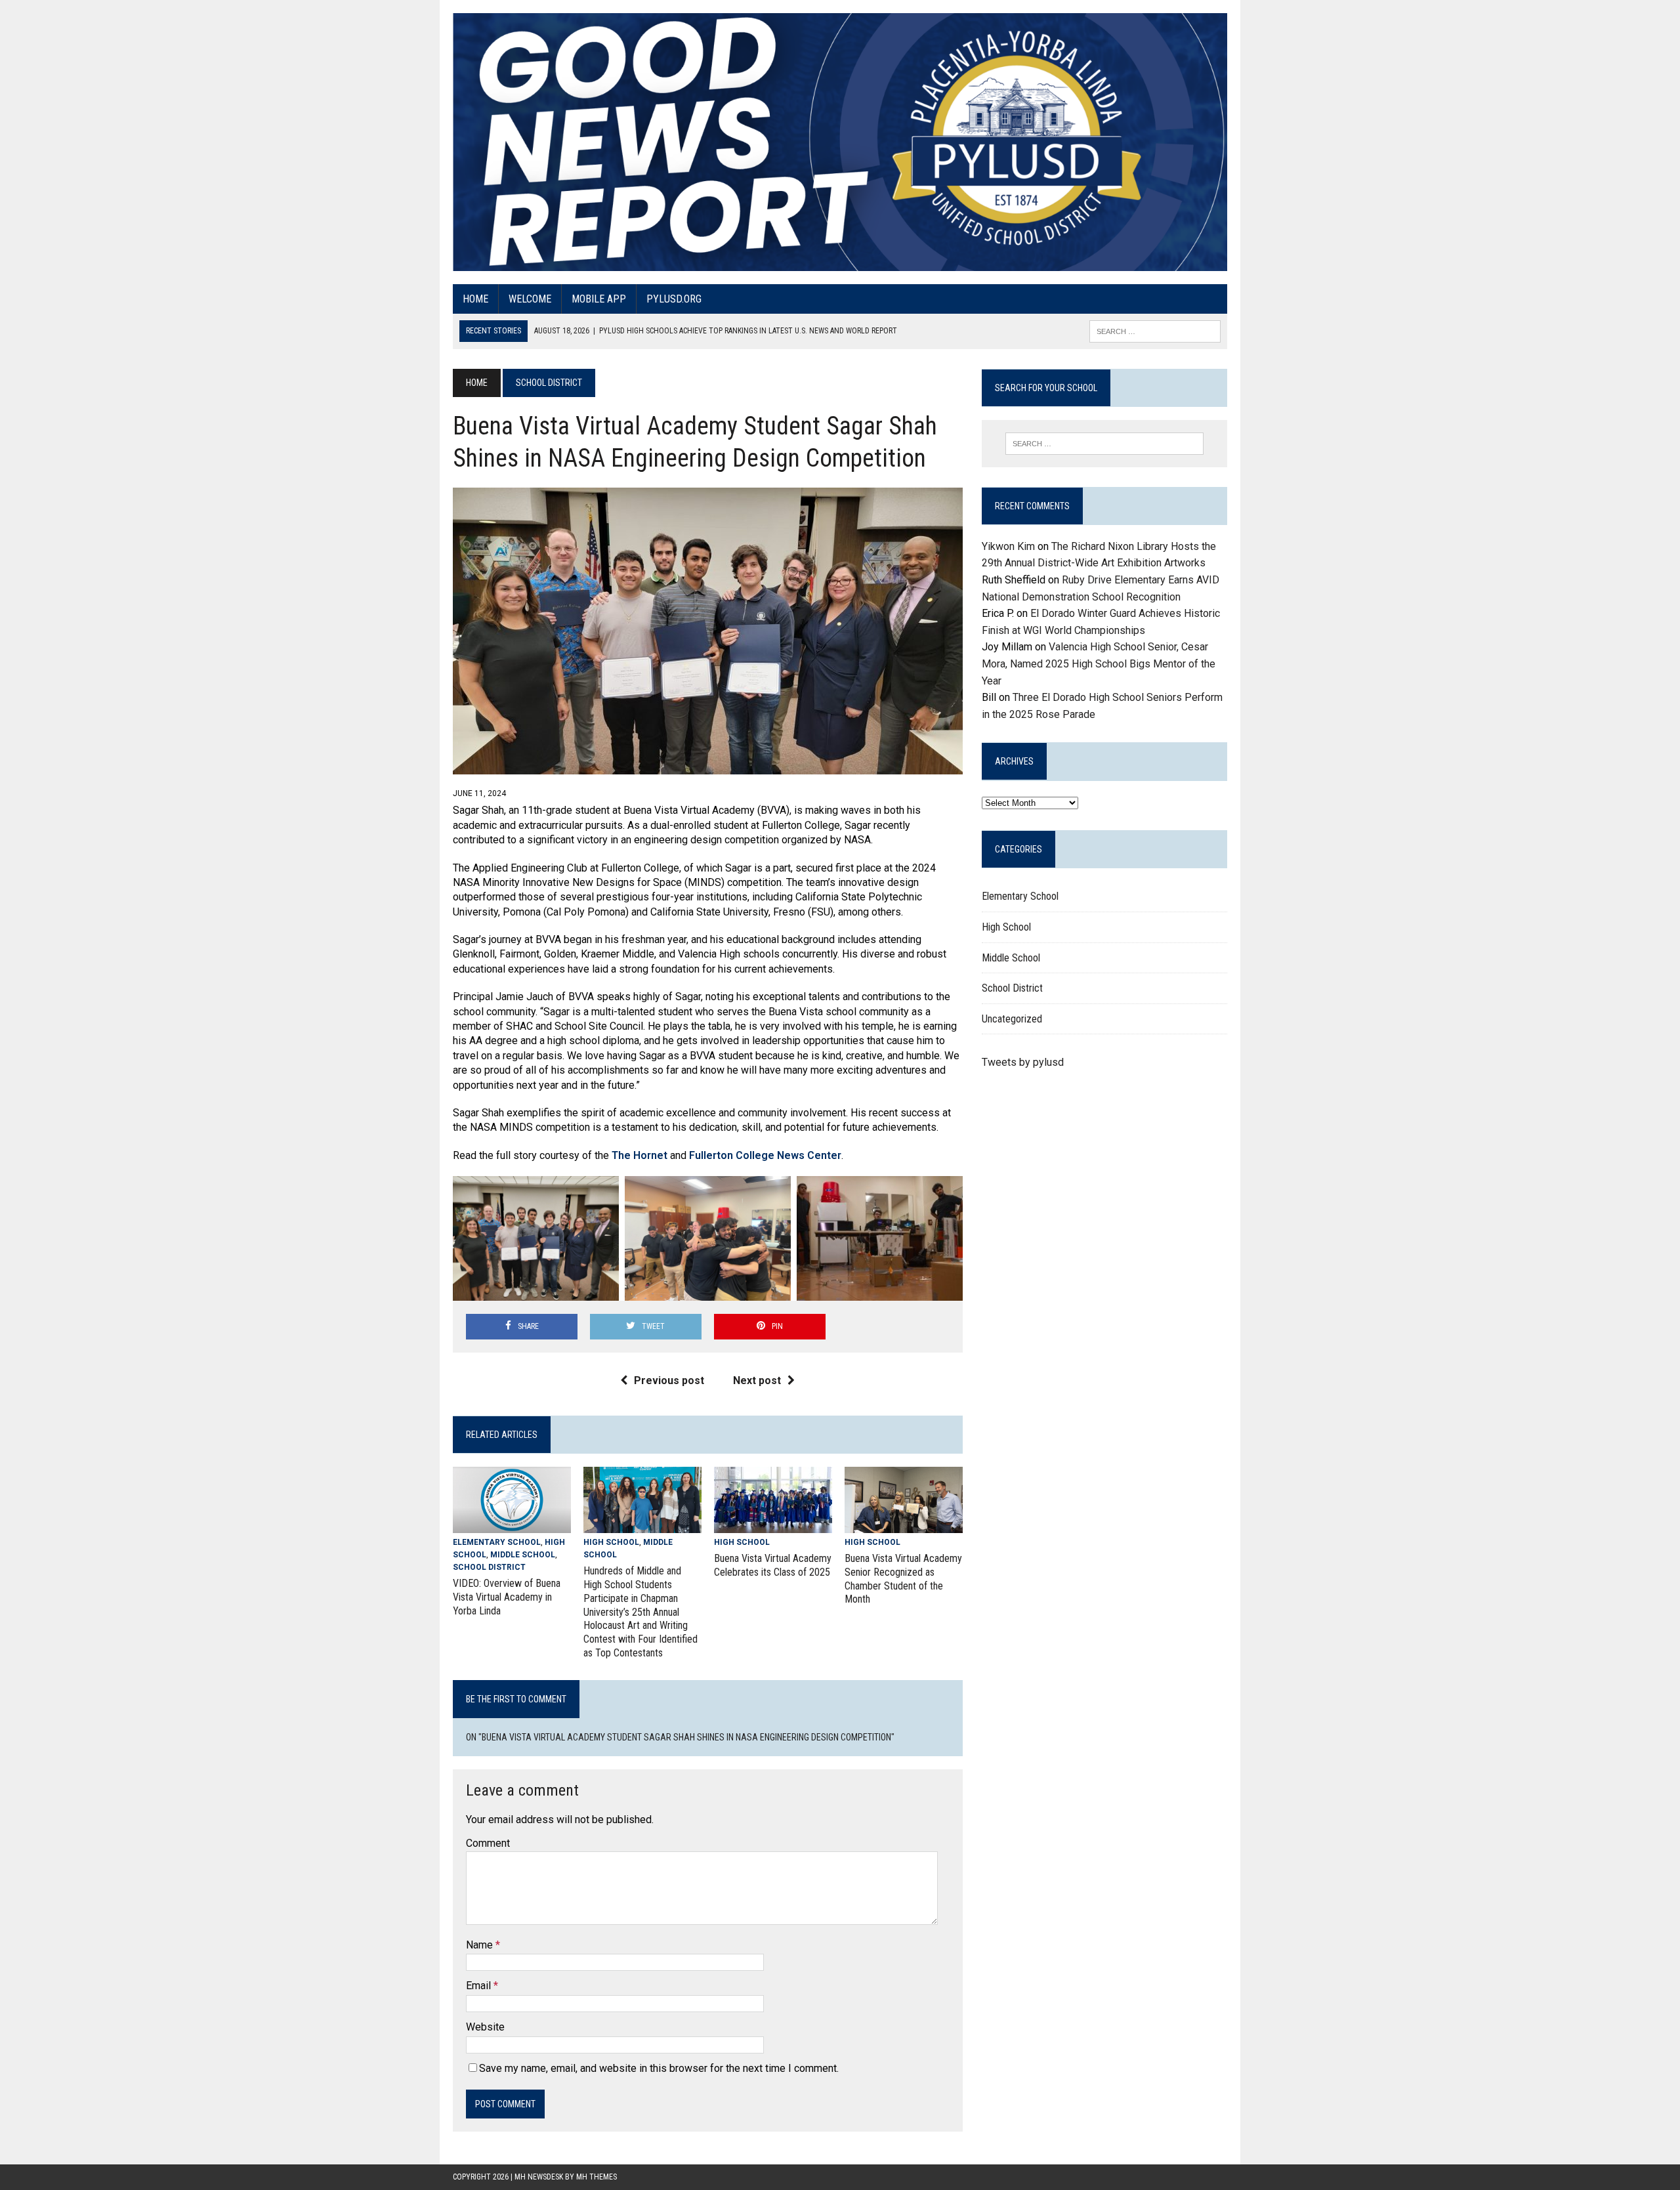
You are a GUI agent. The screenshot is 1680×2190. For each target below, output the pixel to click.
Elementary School (497, 1542)
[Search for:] (1104, 444)
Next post (757, 1380)
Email (480, 1986)
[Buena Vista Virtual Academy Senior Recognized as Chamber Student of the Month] (904, 1524)
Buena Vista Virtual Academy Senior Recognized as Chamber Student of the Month (903, 1579)
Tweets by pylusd (1023, 1062)
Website (485, 2027)
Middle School (523, 1555)
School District (489, 1567)
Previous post (669, 1380)
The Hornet (641, 1155)
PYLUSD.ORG (674, 299)
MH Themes (597, 2177)
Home (475, 299)
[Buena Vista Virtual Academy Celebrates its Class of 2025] (773, 1524)
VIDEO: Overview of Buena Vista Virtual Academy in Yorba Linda (507, 1597)
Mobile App (599, 299)
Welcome (530, 299)
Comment (488, 1843)
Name (481, 1945)
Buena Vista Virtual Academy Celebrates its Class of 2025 (773, 1565)
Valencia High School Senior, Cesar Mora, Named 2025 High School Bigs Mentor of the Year (1099, 663)
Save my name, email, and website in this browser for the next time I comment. (659, 2068)
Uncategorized (1012, 1019)
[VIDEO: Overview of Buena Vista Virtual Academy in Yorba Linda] (512, 1524)
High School (611, 1542)
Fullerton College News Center (765, 1155)
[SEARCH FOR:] (1155, 330)
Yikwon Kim (1008, 546)
